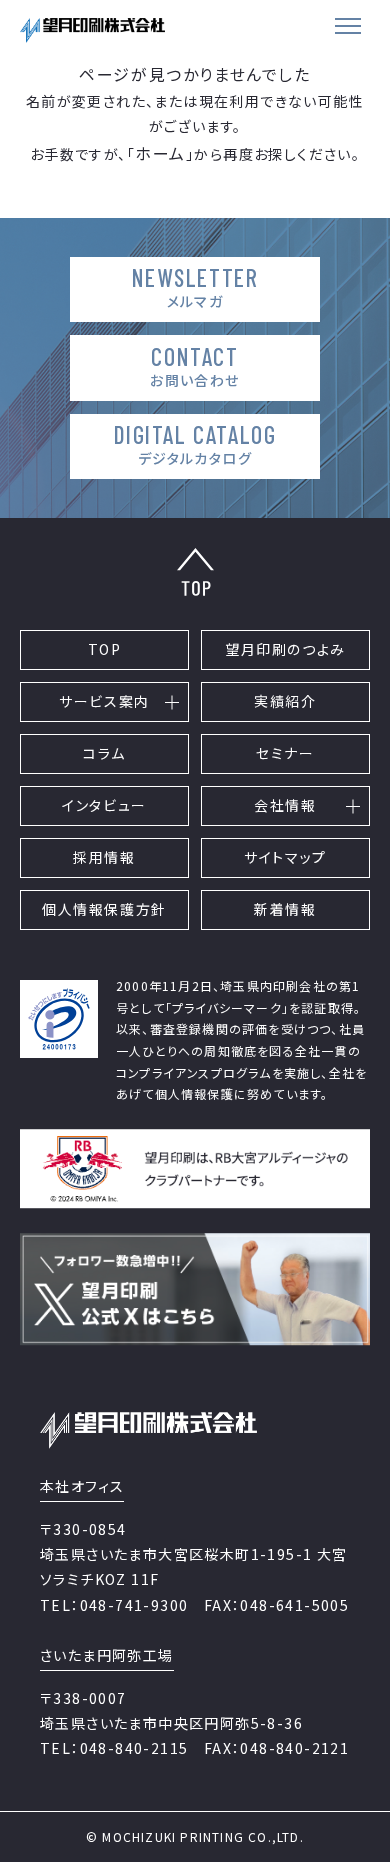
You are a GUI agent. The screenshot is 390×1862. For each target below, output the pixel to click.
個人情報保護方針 (104, 909)
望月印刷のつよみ (285, 649)
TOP (105, 649)
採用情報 (104, 857)
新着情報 (285, 909)
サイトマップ (285, 857)
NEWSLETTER (195, 287)
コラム (104, 753)
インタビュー (104, 805)
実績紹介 (285, 701)
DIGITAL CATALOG (195, 444)
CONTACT (194, 366)
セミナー (285, 753)
